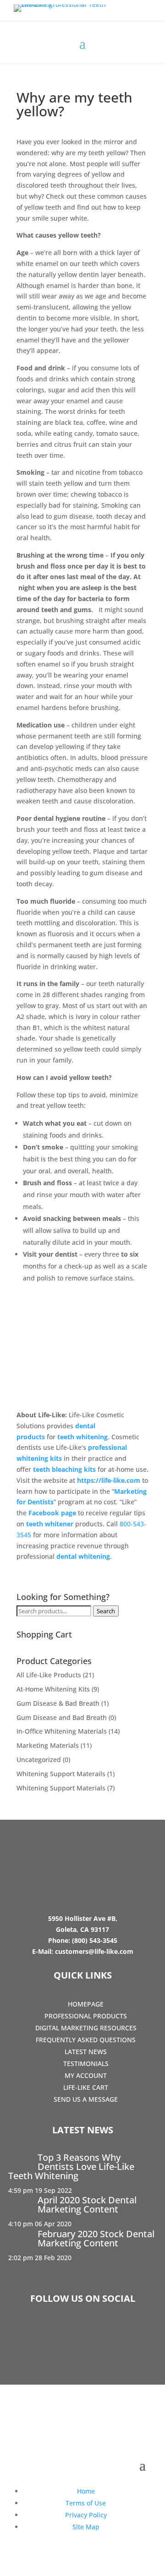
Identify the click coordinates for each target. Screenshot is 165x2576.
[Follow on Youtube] (109, 2333)
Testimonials (86, 2064)
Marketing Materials (48, 1745)
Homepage (86, 2004)
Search (106, 1611)
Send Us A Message (86, 2099)
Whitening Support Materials (61, 1788)
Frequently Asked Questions (86, 2040)
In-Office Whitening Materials (62, 1731)
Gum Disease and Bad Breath (62, 1717)
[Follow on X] (82, 2333)
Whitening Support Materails (61, 1774)
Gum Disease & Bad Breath (58, 1703)
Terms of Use (86, 2503)
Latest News (86, 2052)
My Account (86, 2075)
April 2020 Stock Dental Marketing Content (87, 2205)
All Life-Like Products (49, 1675)
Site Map (86, 2527)
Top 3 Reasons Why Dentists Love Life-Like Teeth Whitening (71, 2167)
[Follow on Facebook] (56, 2333)
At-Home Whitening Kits (53, 1689)
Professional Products (86, 2016)
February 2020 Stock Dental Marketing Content (96, 2238)
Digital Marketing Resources (86, 2028)
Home (86, 2491)
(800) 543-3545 (95, 1940)
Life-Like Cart (86, 2087)
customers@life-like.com (94, 1951)
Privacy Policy (86, 2515)
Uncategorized (39, 1760)
